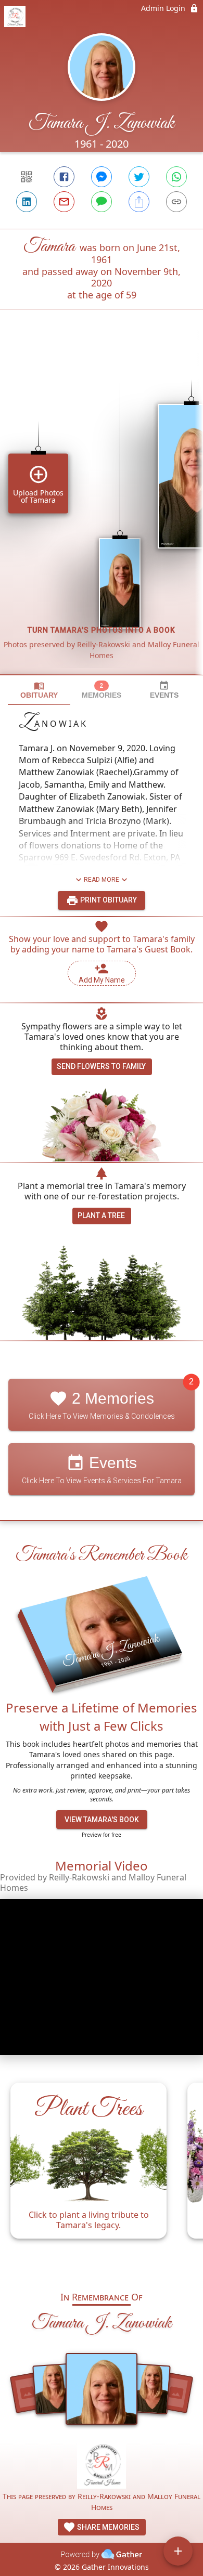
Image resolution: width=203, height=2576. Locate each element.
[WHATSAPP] (176, 177)
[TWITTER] (139, 177)
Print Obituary (108, 900)
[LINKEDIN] (27, 202)
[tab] (39, 690)
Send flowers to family (101, 1066)
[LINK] (176, 202)
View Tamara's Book (102, 1820)
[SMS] (102, 202)
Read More (102, 880)
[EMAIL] (64, 202)
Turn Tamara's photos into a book (102, 630)
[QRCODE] (27, 177)
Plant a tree (101, 1215)
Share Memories (107, 2527)
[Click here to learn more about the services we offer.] (102, 2466)
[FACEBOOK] (64, 177)
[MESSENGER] (102, 177)
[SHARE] (139, 202)
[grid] (102, 509)
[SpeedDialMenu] (178, 2551)
